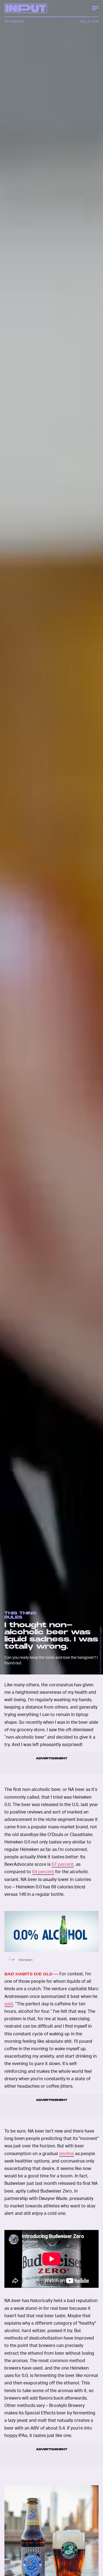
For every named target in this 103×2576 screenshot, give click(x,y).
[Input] (26, 8)
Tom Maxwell (14, 21)
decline (66, 2153)
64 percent (43, 1871)
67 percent (63, 1864)
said (9, 2004)
